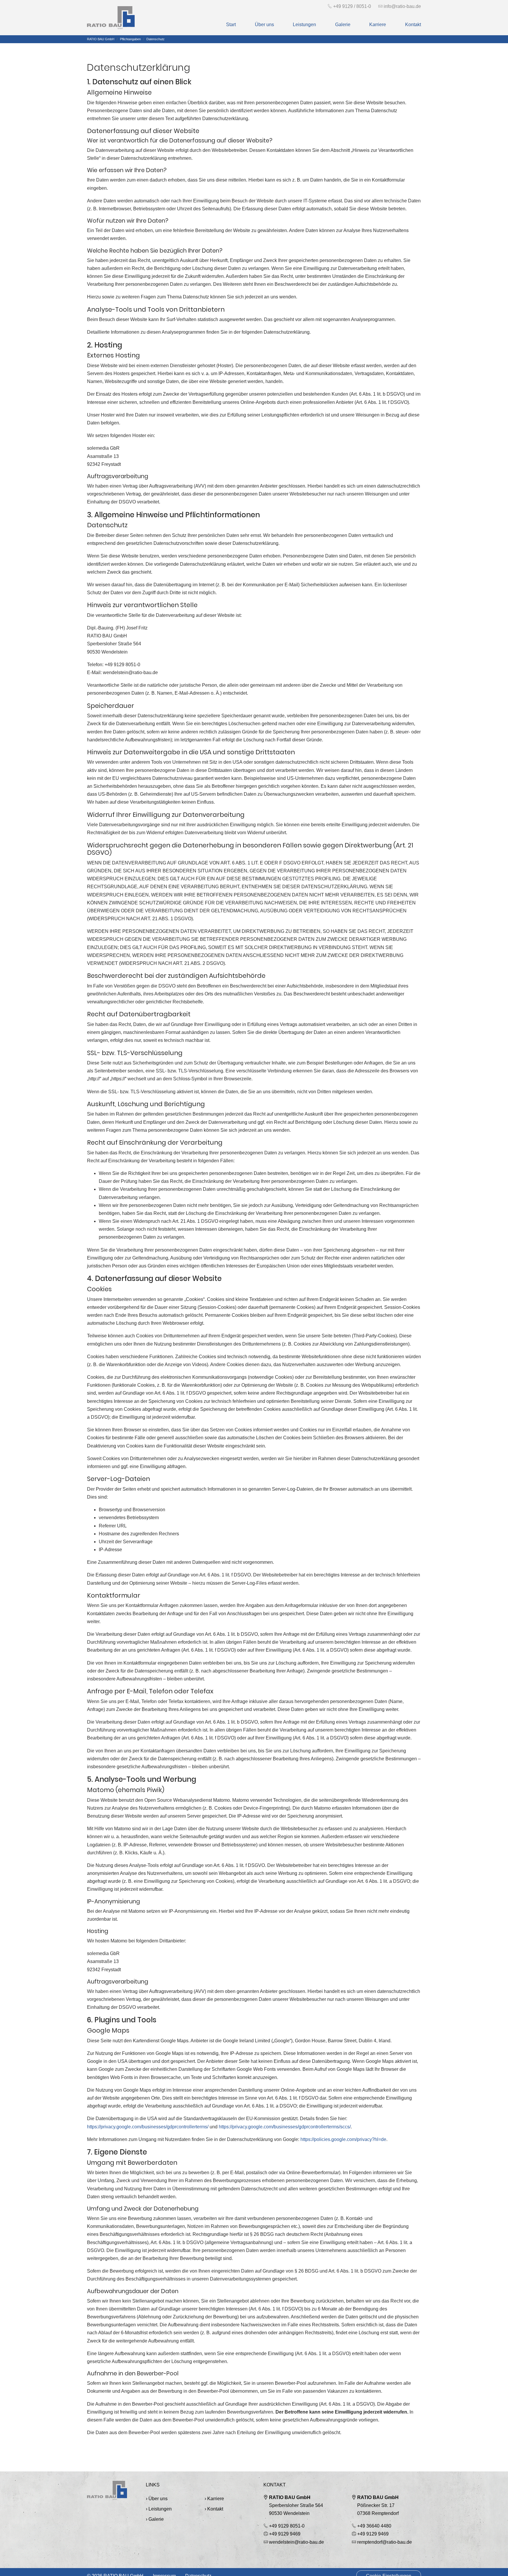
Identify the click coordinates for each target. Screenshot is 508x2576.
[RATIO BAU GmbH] (111, 18)
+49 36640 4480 (374, 2526)
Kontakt (215, 2509)
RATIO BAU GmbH (290, 2497)
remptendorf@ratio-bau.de (385, 2542)
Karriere (216, 2499)
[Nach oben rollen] (492, 2560)
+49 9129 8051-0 (287, 2526)
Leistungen (160, 2509)
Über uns (158, 2499)
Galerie (156, 2519)
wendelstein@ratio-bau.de (296, 2542)
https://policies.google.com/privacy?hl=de (343, 2139)
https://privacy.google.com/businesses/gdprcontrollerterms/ (148, 2127)
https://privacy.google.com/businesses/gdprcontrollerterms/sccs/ (285, 2127)
